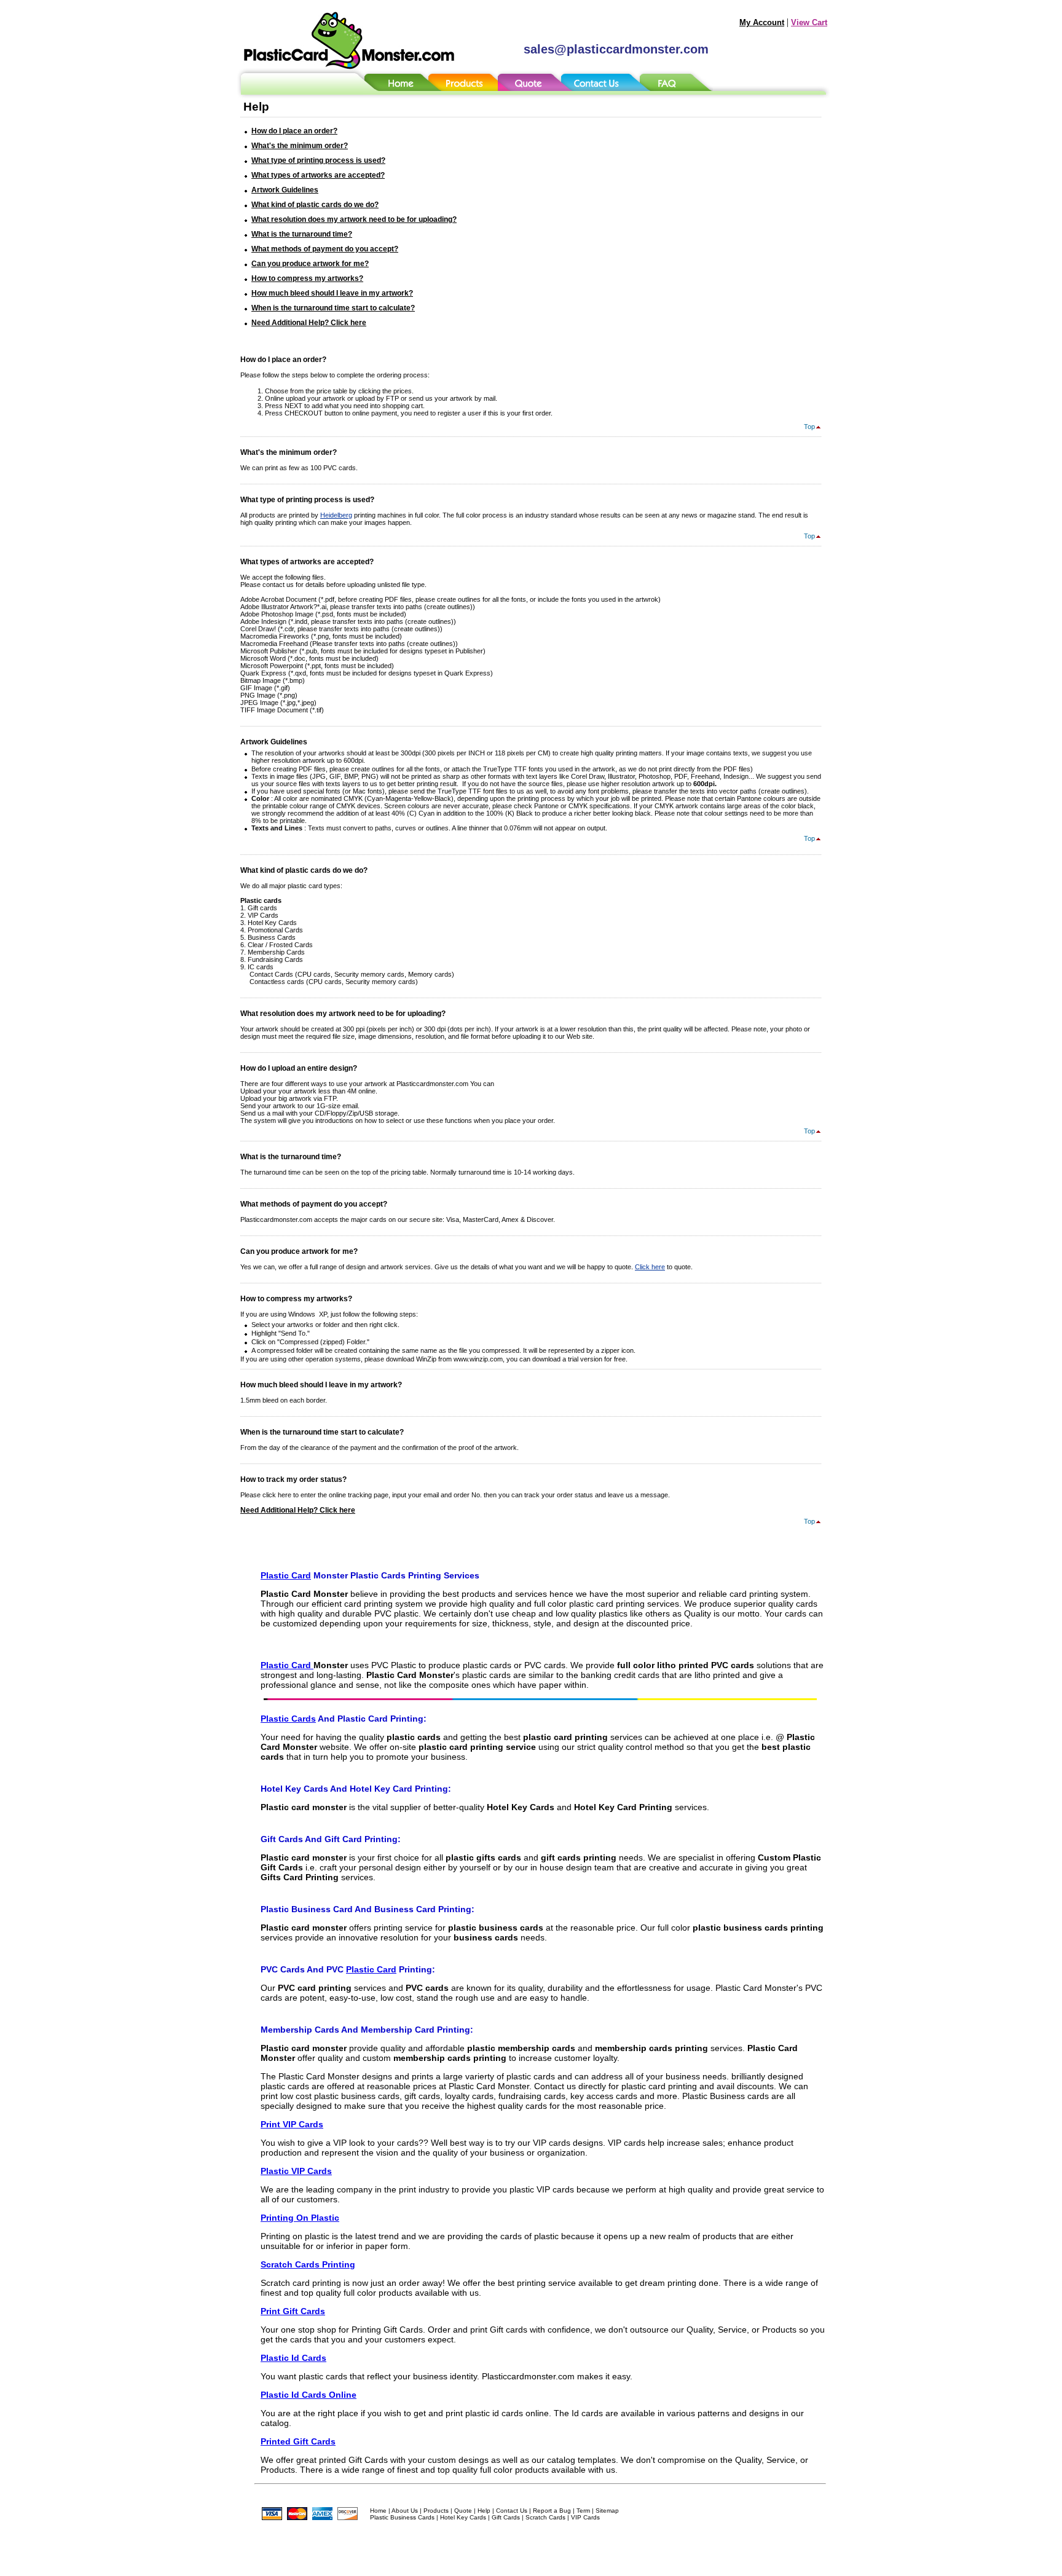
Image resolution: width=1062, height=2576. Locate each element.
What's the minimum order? (300, 146)
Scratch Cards (545, 2517)
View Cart (809, 22)
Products (436, 2511)
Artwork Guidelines (285, 190)
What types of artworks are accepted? (318, 175)
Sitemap (607, 2511)
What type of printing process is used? (318, 160)
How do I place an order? (294, 131)
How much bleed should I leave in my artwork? (332, 293)
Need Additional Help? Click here (309, 323)
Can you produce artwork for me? (310, 264)
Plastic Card (286, 1575)
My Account (762, 22)
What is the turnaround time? (302, 234)
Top (809, 427)
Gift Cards (506, 2517)
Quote (463, 2511)
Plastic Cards (288, 1719)
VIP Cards (585, 2517)
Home (378, 2511)
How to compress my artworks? (307, 278)
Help (484, 2511)
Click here (650, 1267)
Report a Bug (552, 2511)
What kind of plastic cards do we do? (315, 205)
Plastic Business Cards (402, 2517)
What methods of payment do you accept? (325, 249)
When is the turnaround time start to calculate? (333, 308)
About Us (405, 2511)
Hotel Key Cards (463, 2517)
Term (583, 2511)
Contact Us (512, 2511)
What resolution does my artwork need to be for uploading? (354, 219)
